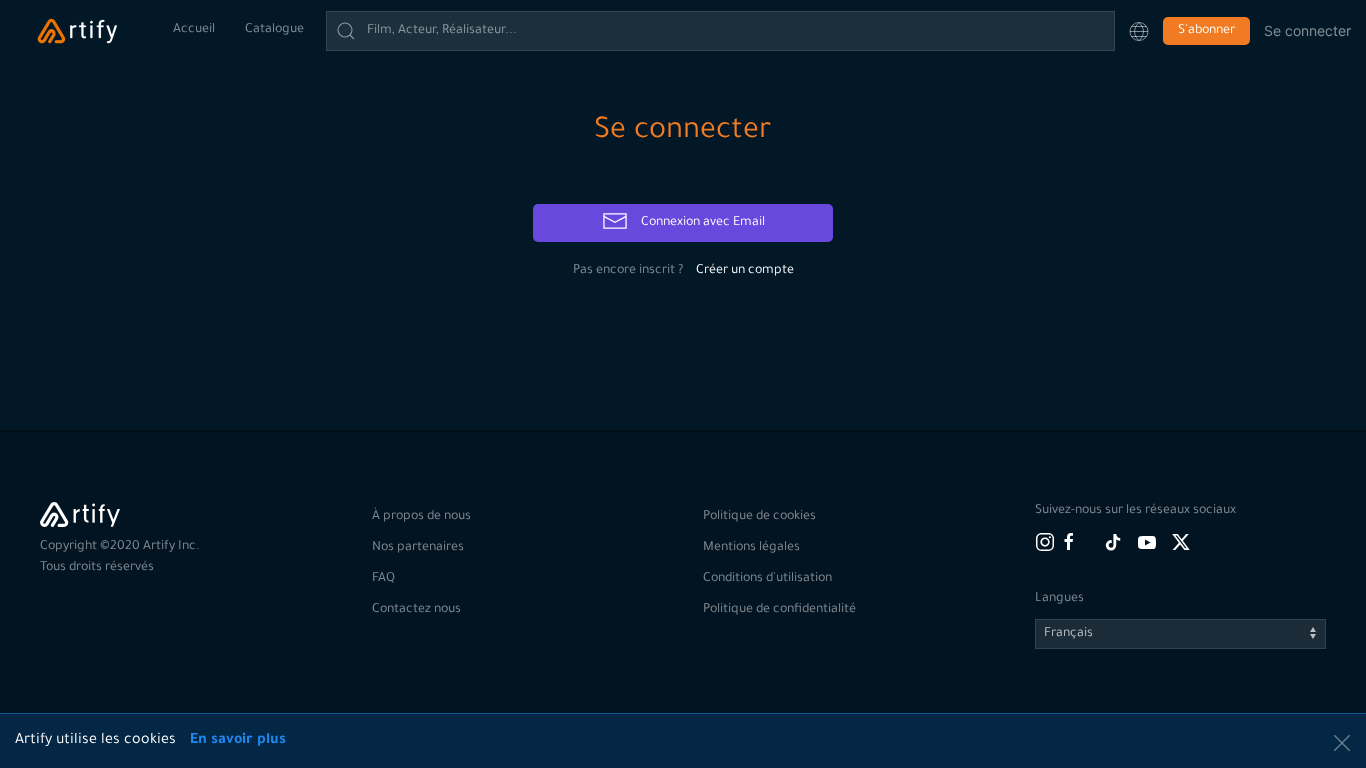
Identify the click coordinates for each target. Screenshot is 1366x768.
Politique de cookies (759, 517)
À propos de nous (421, 517)
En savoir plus (238, 741)
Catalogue (274, 30)
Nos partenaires (418, 548)
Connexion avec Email (701, 223)
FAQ (383, 579)
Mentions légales (751, 548)
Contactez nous (416, 610)
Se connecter (1307, 30)
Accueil (194, 30)
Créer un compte (745, 271)
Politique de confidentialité (779, 610)
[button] (1139, 31)
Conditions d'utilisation (767, 579)
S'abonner (1206, 31)
